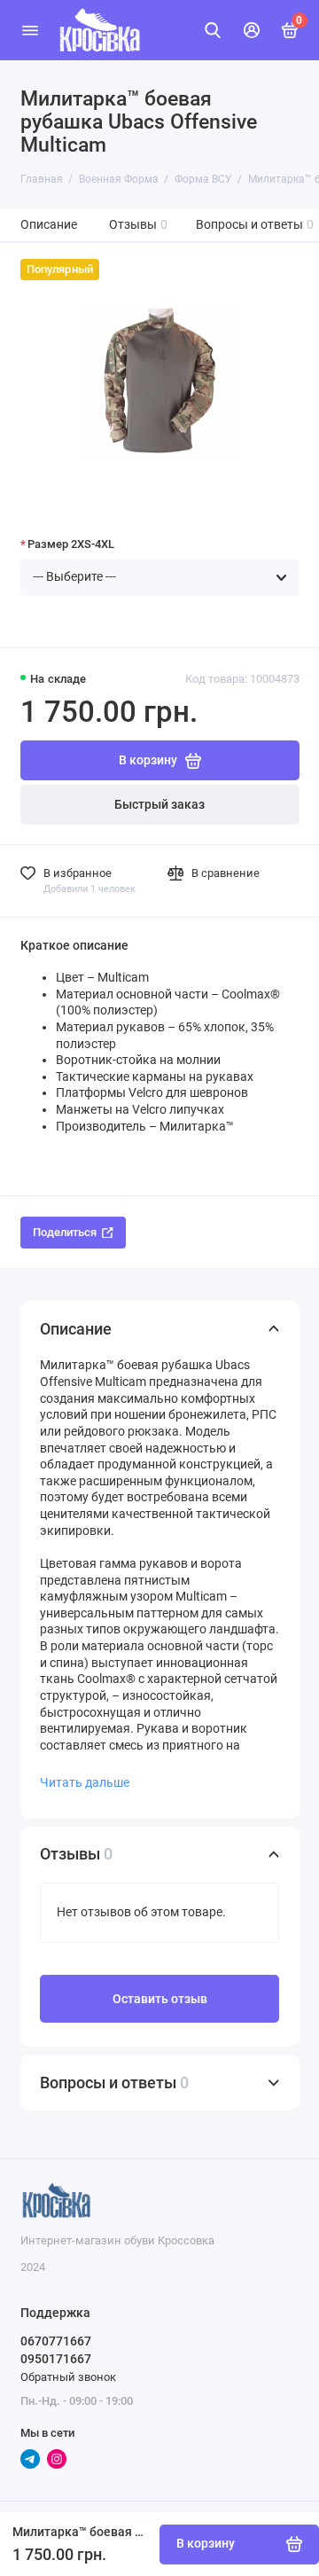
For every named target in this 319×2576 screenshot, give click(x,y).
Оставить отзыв (160, 1999)
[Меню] (30, 30)
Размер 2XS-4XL (71, 544)
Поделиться (65, 1232)
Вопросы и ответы (255, 225)
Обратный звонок (68, 2377)
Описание (49, 225)
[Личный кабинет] (252, 30)
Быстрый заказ (159, 805)
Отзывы (139, 225)
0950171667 (56, 2359)
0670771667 (56, 2341)
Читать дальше (85, 1782)
